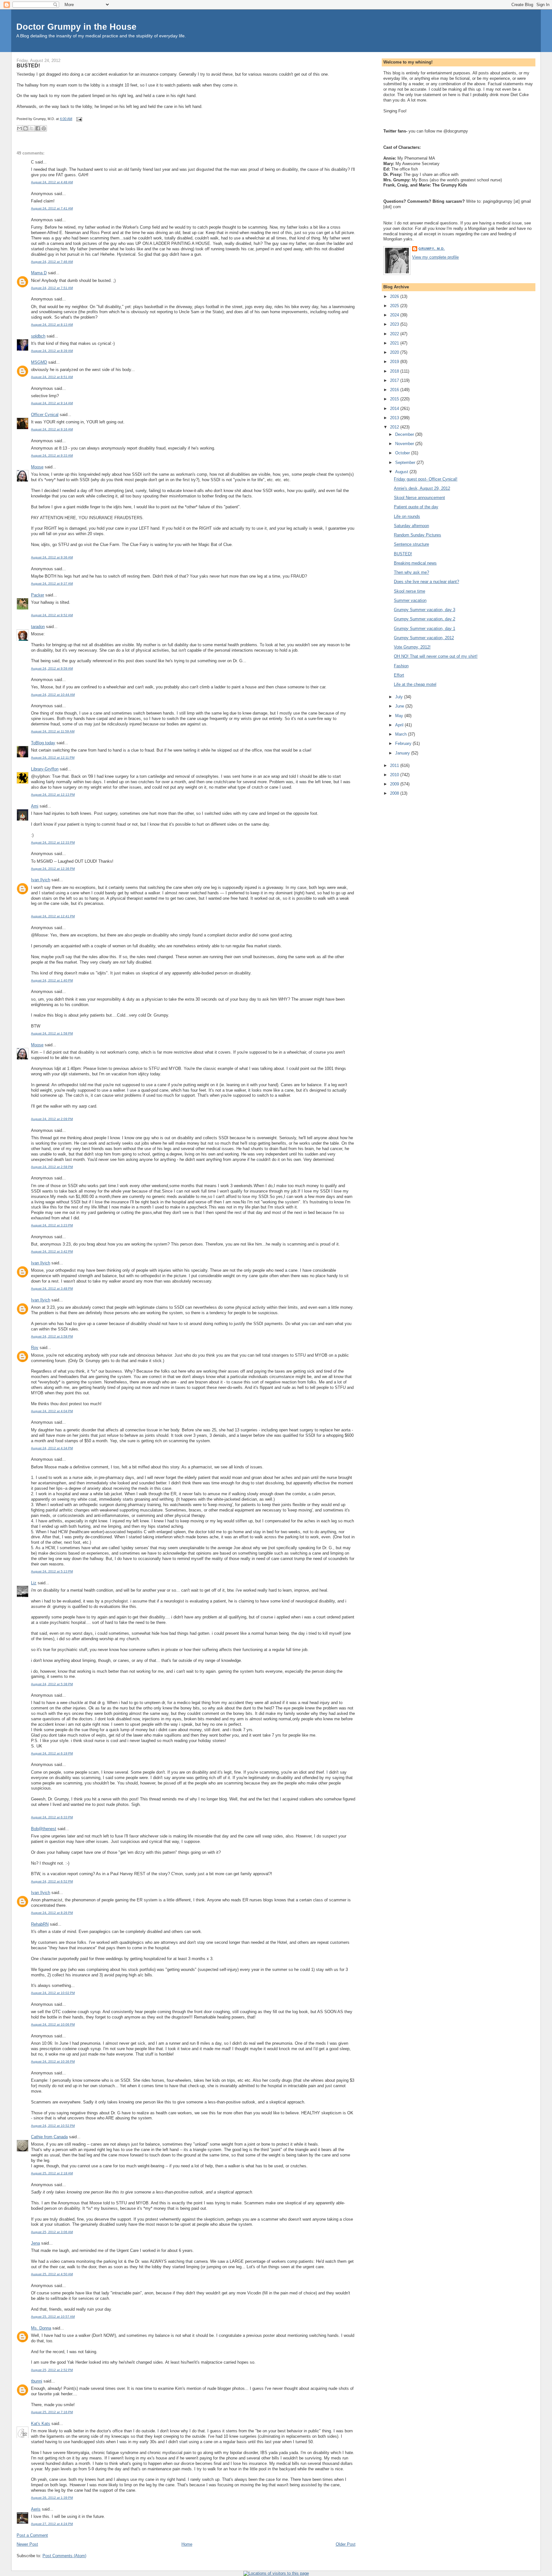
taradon (38, 627)
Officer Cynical (45, 415)
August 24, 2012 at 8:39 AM (52, 351)
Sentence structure (411, 544)
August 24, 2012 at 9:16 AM (52, 429)
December (405, 434)
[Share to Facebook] (38, 128)
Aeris (36, 2509)
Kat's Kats (41, 2424)
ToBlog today (43, 743)
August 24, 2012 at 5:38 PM (52, 1684)
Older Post (346, 2544)
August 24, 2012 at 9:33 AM (52, 455)
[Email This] (19, 128)
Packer (38, 595)
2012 (395, 427)
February (404, 743)
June (400, 706)
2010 (395, 775)
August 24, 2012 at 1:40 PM (52, 980)
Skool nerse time (410, 591)
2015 (395, 399)
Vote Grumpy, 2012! (412, 647)
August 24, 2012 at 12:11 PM (53, 758)
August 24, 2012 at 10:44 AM (53, 695)
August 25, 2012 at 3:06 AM (52, 2232)
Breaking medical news (415, 563)
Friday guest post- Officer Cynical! (426, 479)
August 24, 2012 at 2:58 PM (52, 1167)
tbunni (37, 2381)
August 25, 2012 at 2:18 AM (52, 2173)
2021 (395, 343)
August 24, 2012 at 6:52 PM (52, 1881)
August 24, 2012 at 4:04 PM (52, 1411)
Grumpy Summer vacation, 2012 (424, 638)
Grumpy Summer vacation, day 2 (425, 619)
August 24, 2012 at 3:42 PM (52, 1251)
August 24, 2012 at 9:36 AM (52, 557)
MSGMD (39, 362)
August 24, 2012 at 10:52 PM (53, 2126)
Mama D (39, 273)
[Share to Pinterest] (44, 128)
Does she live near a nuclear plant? (426, 582)
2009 (395, 784)
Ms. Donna (41, 2328)
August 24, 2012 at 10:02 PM (53, 1993)
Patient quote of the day (416, 507)
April (400, 725)
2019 (395, 362)
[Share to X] (32, 128)
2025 (395, 306)
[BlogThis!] (26, 128)
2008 (395, 793)
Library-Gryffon (45, 769)
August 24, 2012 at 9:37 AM (52, 583)
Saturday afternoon (411, 526)
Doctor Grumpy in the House (76, 27)
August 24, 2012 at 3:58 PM (52, 1336)
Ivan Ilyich (41, 880)
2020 (395, 352)
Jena (35, 2243)
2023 (395, 324)
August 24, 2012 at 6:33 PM (52, 1817)
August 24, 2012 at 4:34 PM (52, 1448)
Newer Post (27, 2544)
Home (187, 2544)
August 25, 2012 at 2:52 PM (52, 2370)
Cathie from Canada (49, 2137)
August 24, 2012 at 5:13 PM (52, 1571)
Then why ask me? (411, 572)
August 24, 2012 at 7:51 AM (52, 288)
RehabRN (40, 1924)
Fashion (401, 666)
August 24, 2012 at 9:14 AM (52, 403)
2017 (395, 380)
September (406, 462)
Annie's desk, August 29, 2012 (422, 488)
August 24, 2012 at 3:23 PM (52, 1225)
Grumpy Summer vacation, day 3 (425, 610)
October (403, 453)
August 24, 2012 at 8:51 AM (52, 377)
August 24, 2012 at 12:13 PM (53, 795)
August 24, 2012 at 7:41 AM (52, 208)
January (403, 753)
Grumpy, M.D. (432, 249)
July (400, 697)
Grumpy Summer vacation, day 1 (425, 629)
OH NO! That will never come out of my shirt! (436, 656)
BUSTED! (28, 65)
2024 (395, 315)
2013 (395, 418)
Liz (34, 1583)
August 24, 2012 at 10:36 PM (53, 2061)
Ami (35, 806)
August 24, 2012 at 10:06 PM (53, 2024)
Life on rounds (407, 516)
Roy (35, 1348)
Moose (37, 467)
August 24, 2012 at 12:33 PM (53, 842)
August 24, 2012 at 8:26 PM (52, 1913)
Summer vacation (410, 600)
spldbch (38, 336)
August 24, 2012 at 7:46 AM (52, 262)
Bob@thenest (44, 1829)
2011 (395, 765)
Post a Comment (32, 2535)
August (402, 472)
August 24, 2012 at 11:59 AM (53, 731)
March (402, 734)
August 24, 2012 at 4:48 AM (52, 182)
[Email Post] (78, 119)
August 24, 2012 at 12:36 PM (53, 869)
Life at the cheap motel (415, 684)
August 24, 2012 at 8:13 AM (52, 325)
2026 (395, 296)
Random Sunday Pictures (418, 535)
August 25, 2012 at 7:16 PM (52, 2412)
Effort (399, 675)
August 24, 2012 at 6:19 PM (52, 1753)
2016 (395, 390)
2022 (395, 334)
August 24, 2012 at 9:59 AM (52, 668)
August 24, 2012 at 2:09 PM (52, 1119)
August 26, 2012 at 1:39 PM (52, 2498)
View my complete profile (435, 257)
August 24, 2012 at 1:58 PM (52, 1033)
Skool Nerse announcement (419, 498)
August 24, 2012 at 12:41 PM (53, 916)
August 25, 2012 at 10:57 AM (53, 2317)
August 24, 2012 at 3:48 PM (52, 1288)
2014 (395, 409)
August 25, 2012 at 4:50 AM (52, 2274)
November (405, 444)
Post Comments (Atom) (64, 2556)
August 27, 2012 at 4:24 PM (52, 2524)
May (400, 716)
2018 (395, 371)
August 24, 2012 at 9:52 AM (52, 615)
